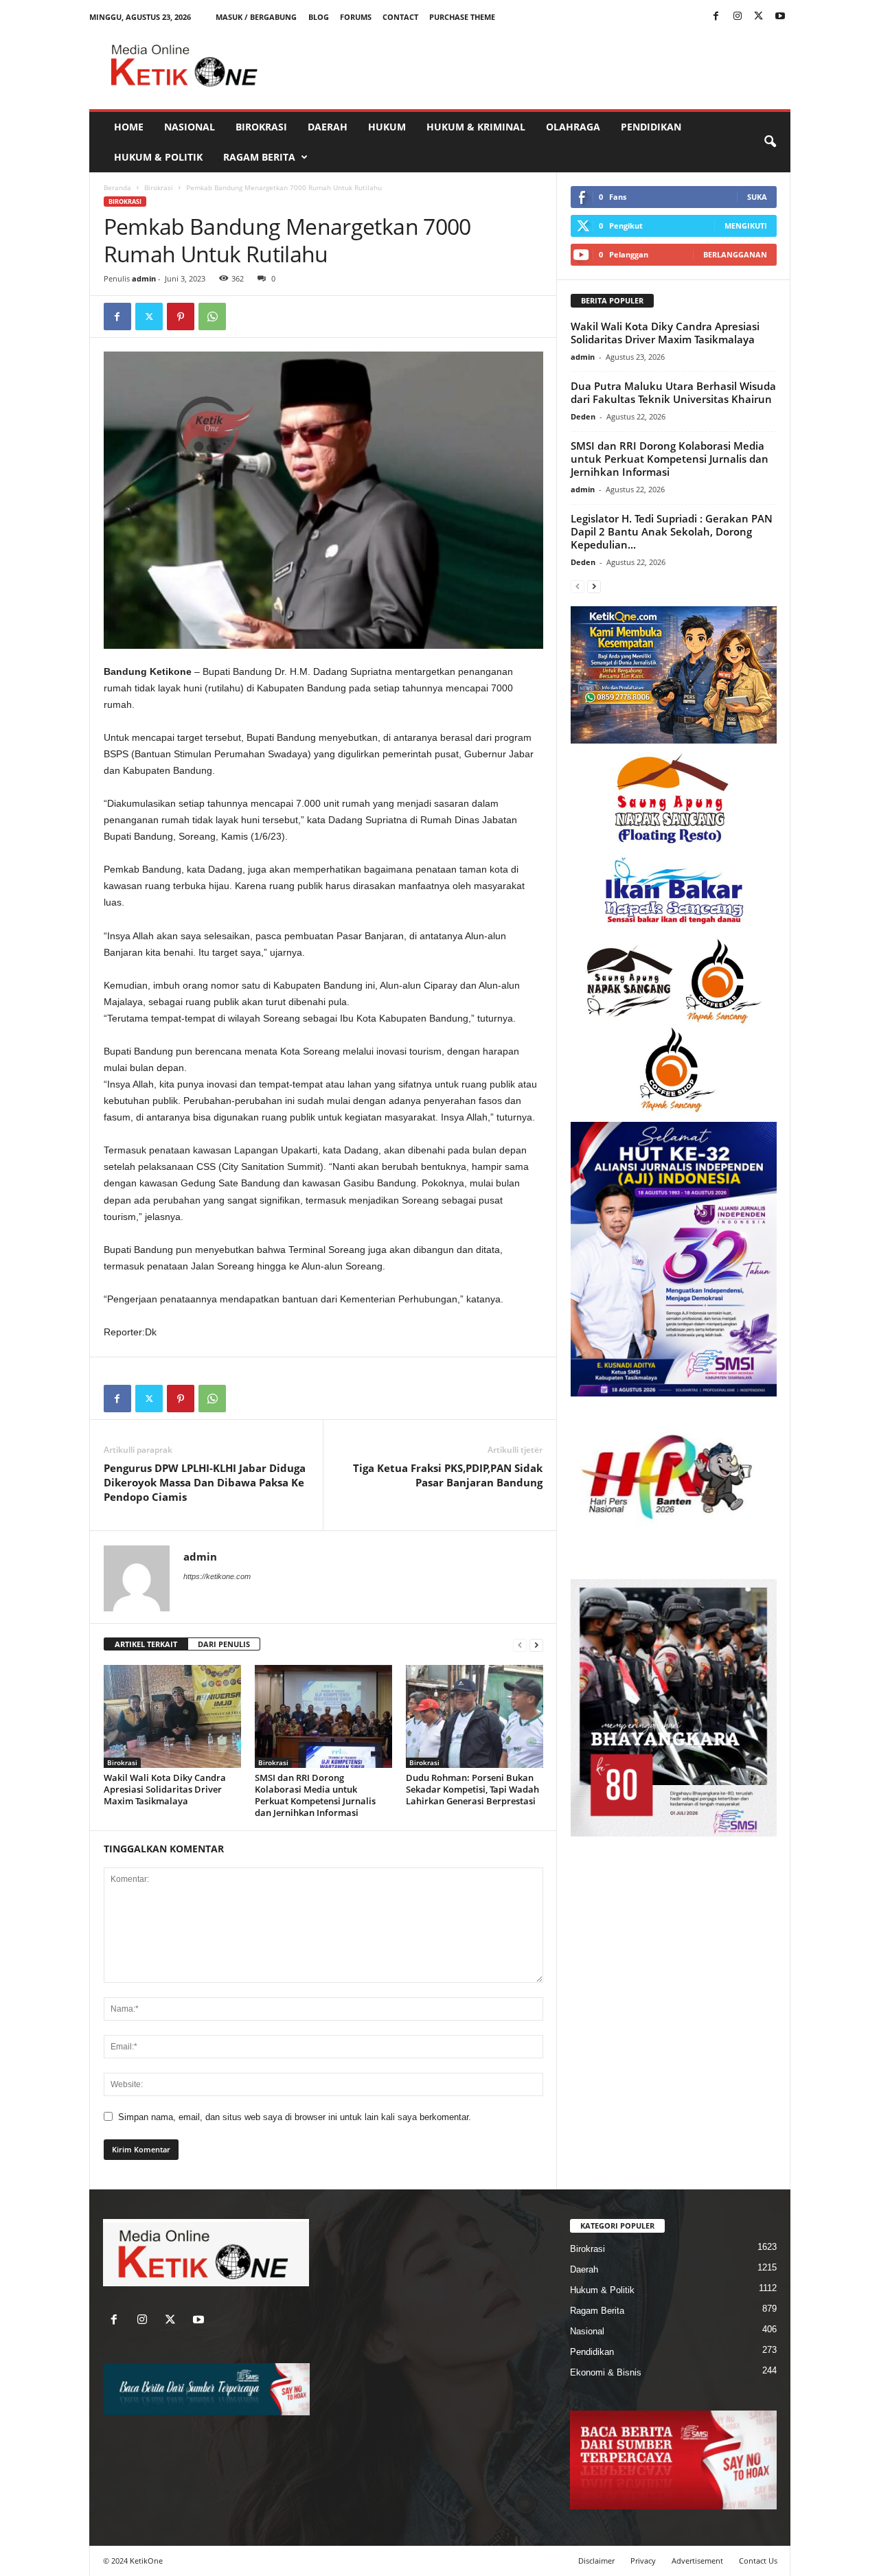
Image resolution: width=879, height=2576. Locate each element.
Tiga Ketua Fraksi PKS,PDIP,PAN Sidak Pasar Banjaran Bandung (448, 1475)
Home (129, 127)
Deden (583, 416)
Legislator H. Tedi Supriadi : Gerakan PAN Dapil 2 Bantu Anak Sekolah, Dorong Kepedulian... (672, 531)
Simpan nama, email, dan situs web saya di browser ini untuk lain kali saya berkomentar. (295, 2117)
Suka (757, 197)
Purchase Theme (462, 17)
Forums (356, 17)
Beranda (117, 187)
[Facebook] (716, 17)
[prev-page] (520, 1645)
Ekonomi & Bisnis (606, 2372)
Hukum (387, 127)
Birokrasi (261, 127)
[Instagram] (738, 17)
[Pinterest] (181, 317)
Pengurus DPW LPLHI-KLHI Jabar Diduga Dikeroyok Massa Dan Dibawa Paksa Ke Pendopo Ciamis (205, 1482)
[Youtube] (780, 17)
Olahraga (573, 127)
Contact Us (758, 2561)
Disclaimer (596, 2561)
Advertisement (697, 2561)
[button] (770, 142)
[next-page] (536, 1645)
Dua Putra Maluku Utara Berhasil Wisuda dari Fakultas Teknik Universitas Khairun (673, 392)
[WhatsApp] (212, 317)
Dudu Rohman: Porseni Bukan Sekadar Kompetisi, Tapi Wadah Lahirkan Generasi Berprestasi (472, 1789)
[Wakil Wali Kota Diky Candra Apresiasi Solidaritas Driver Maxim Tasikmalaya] (172, 1716)
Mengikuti (746, 226)
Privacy (643, 2561)
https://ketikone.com (217, 1576)
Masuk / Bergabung (256, 17)
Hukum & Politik (158, 157)
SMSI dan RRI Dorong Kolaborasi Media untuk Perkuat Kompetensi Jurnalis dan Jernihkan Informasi (315, 1795)
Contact (400, 17)
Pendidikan (651, 127)
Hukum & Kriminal (476, 127)
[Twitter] (759, 17)
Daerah (328, 127)
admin (144, 278)
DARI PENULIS (224, 1644)
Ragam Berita (259, 157)
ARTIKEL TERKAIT (146, 1644)
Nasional (190, 127)
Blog (319, 17)
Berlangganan (735, 254)
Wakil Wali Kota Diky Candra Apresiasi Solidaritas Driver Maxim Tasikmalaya (165, 1789)
